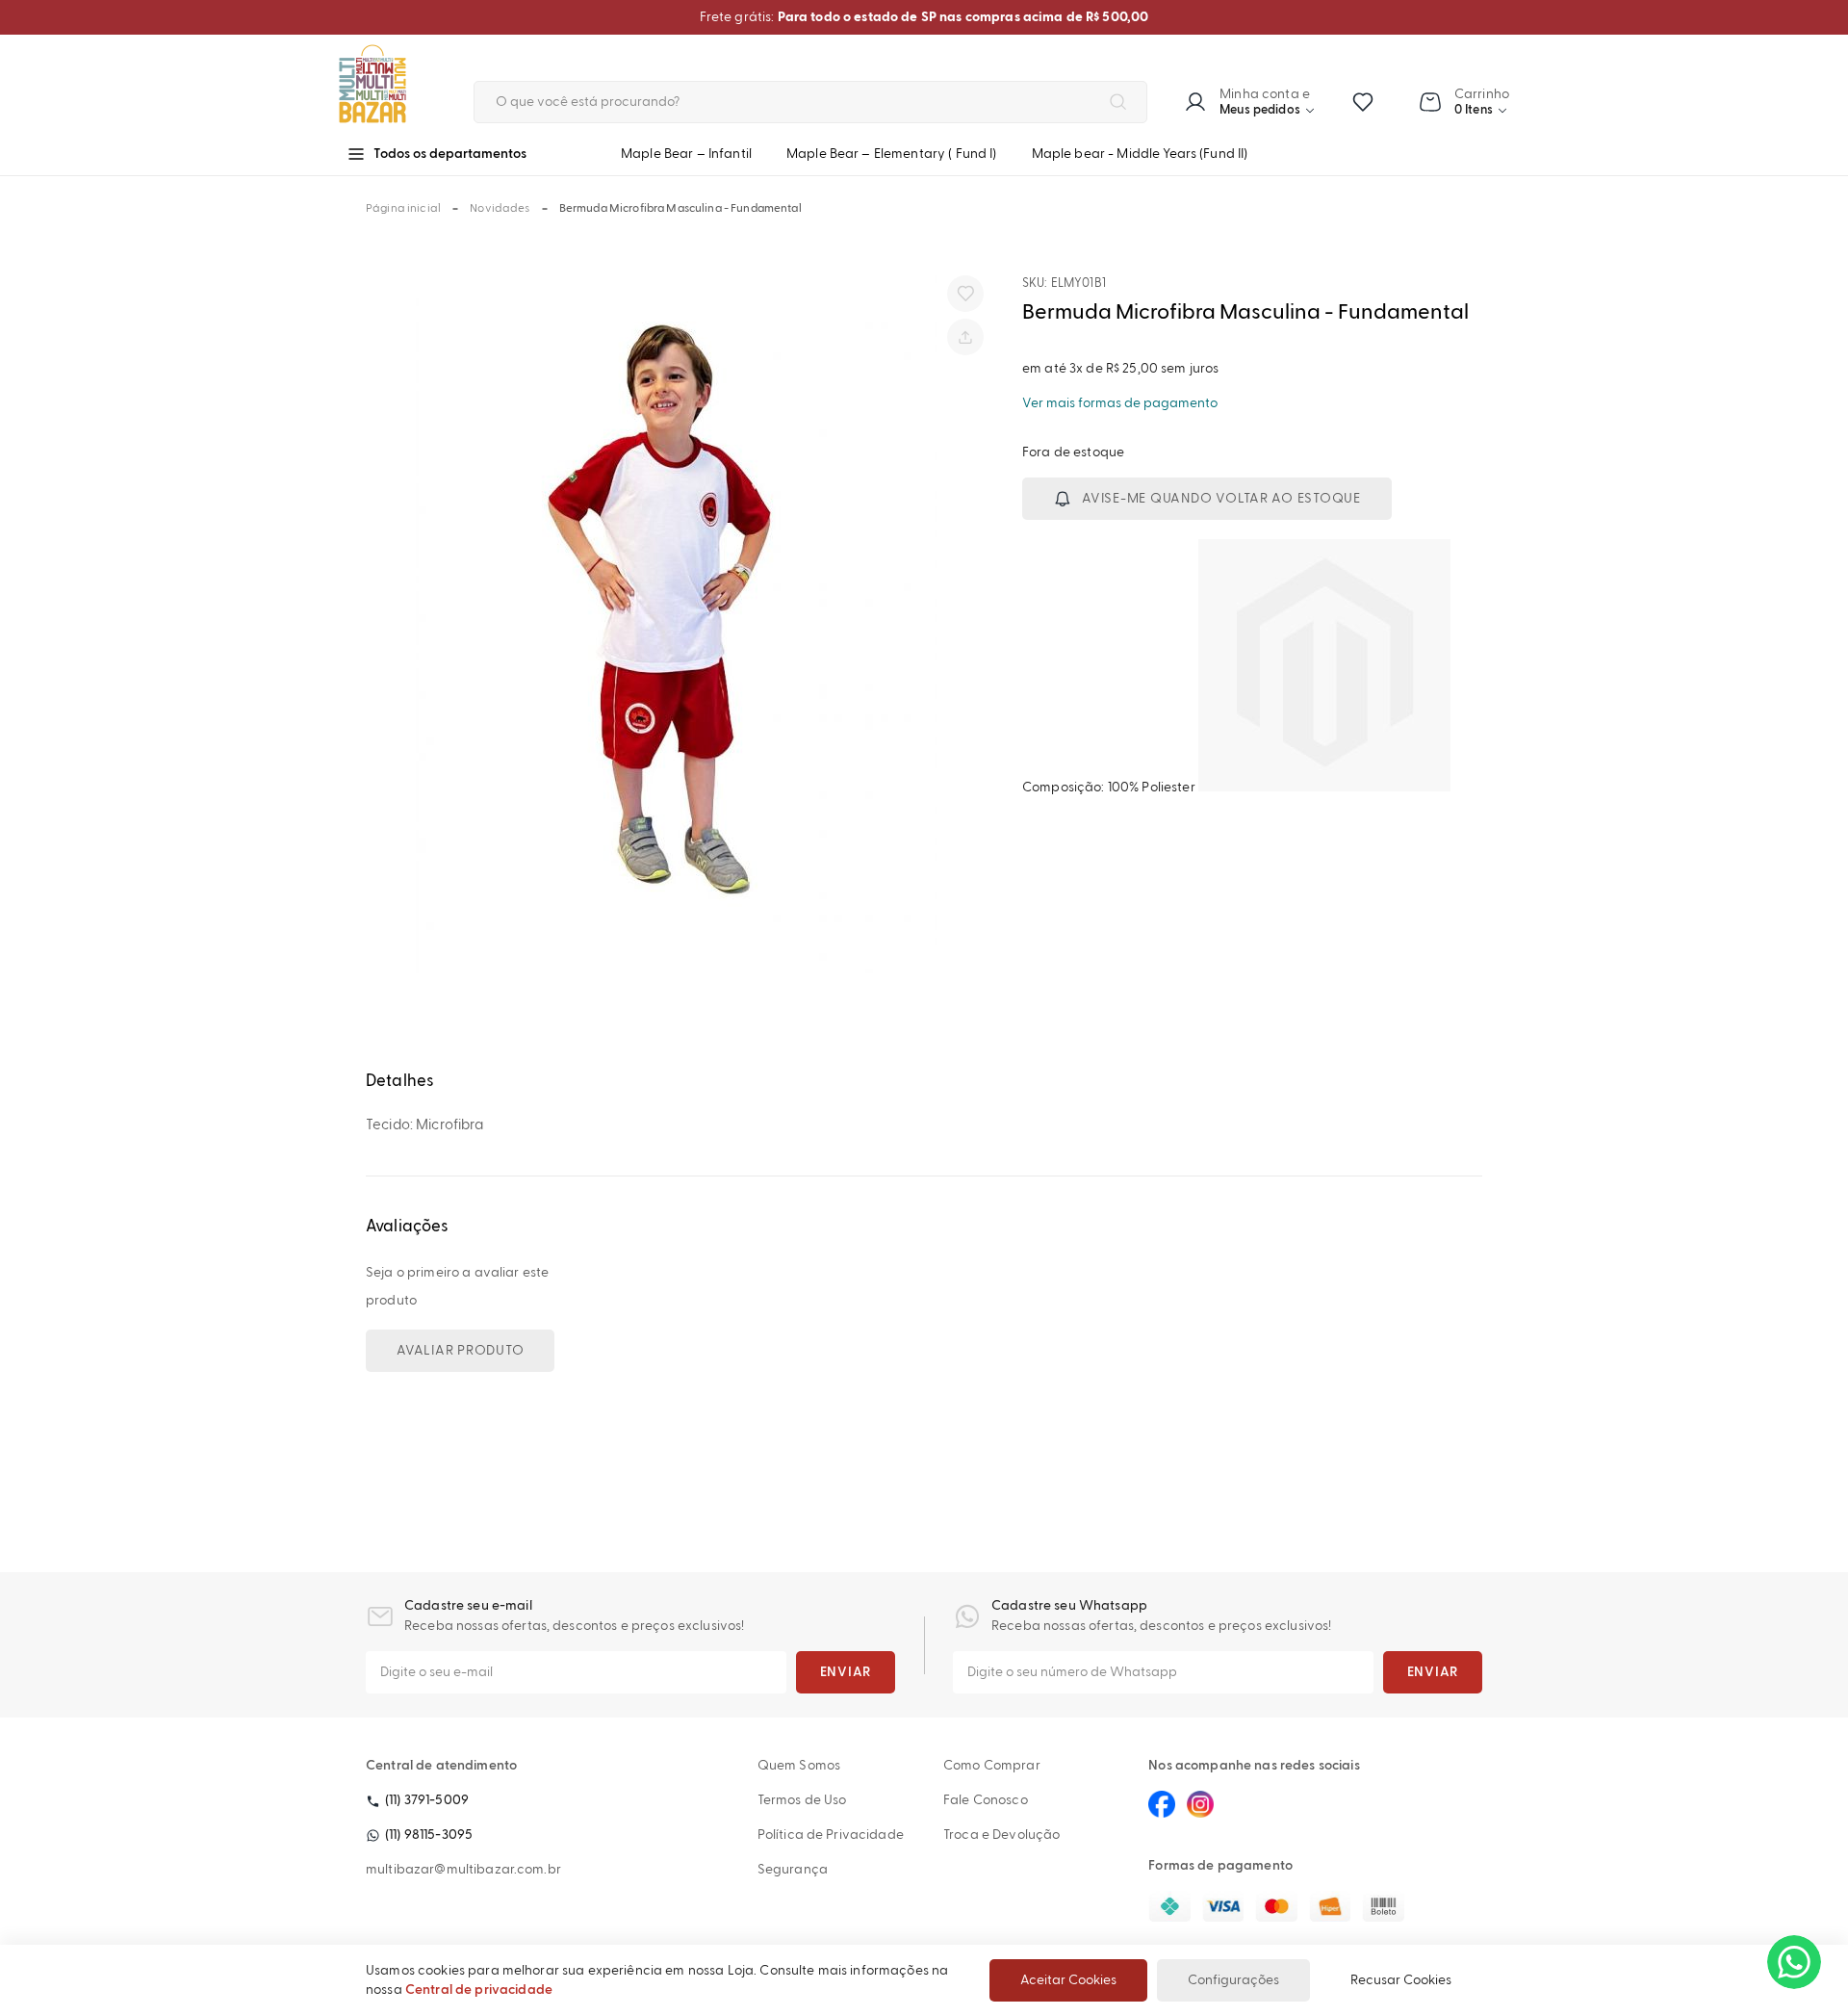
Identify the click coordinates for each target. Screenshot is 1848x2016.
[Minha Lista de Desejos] (1363, 102)
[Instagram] (1200, 1804)
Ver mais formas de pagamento (1120, 403)
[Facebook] (1162, 1804)
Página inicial (403, 209)
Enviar (846, 1672)
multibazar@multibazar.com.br (463, 1870)
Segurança (793, 1870)
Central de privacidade (479, 1990)
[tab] (924, 1082)
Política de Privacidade (831, 1835)
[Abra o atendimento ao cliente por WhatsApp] (1794, 1962)
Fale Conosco (986, 1800)
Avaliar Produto (460, 1351)
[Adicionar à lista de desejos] (965, 294)
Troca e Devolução (1001, 1835)
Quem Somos (799, 1766)
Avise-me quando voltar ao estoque (1221, 499)
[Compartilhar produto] (965, 337)
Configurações (1233, 1980)
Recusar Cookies (1401, 1980)
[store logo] (392, 84)
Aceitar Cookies (1068, 1980)
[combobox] (810, 102)
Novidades (500, 209)
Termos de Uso (802, 1800)
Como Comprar (992, 1766)
